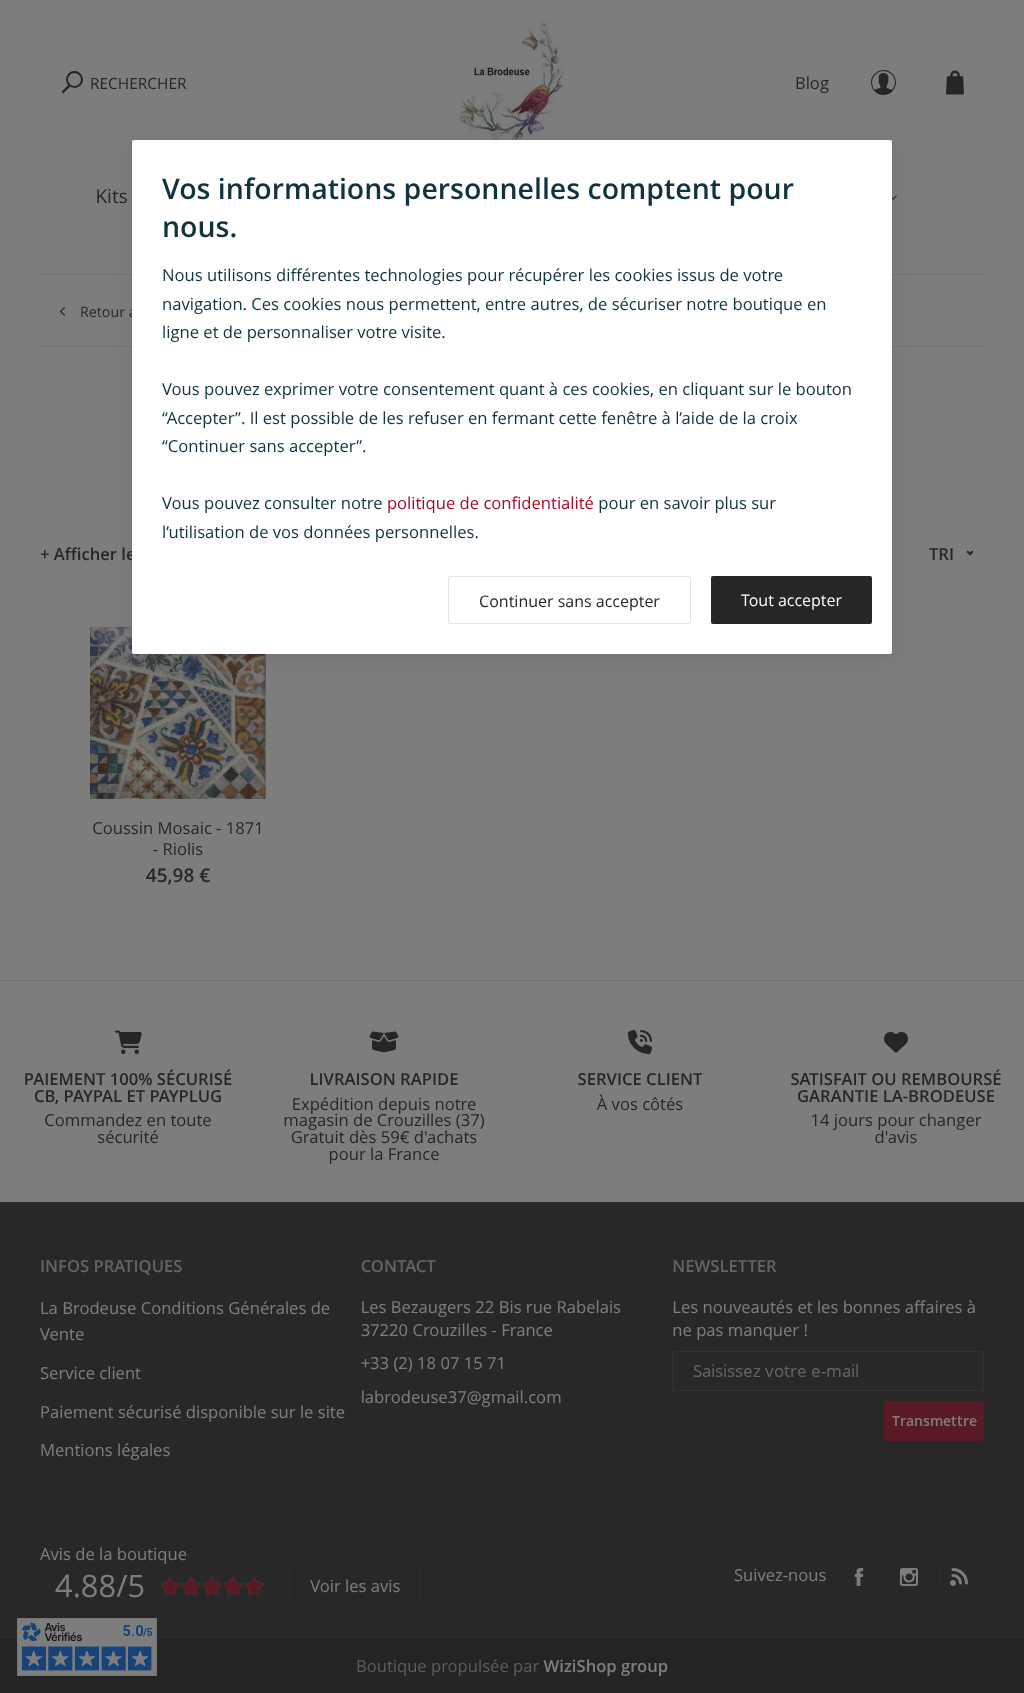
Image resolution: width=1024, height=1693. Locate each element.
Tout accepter (791, 600)
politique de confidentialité (490, 502)
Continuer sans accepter (569, 601)
